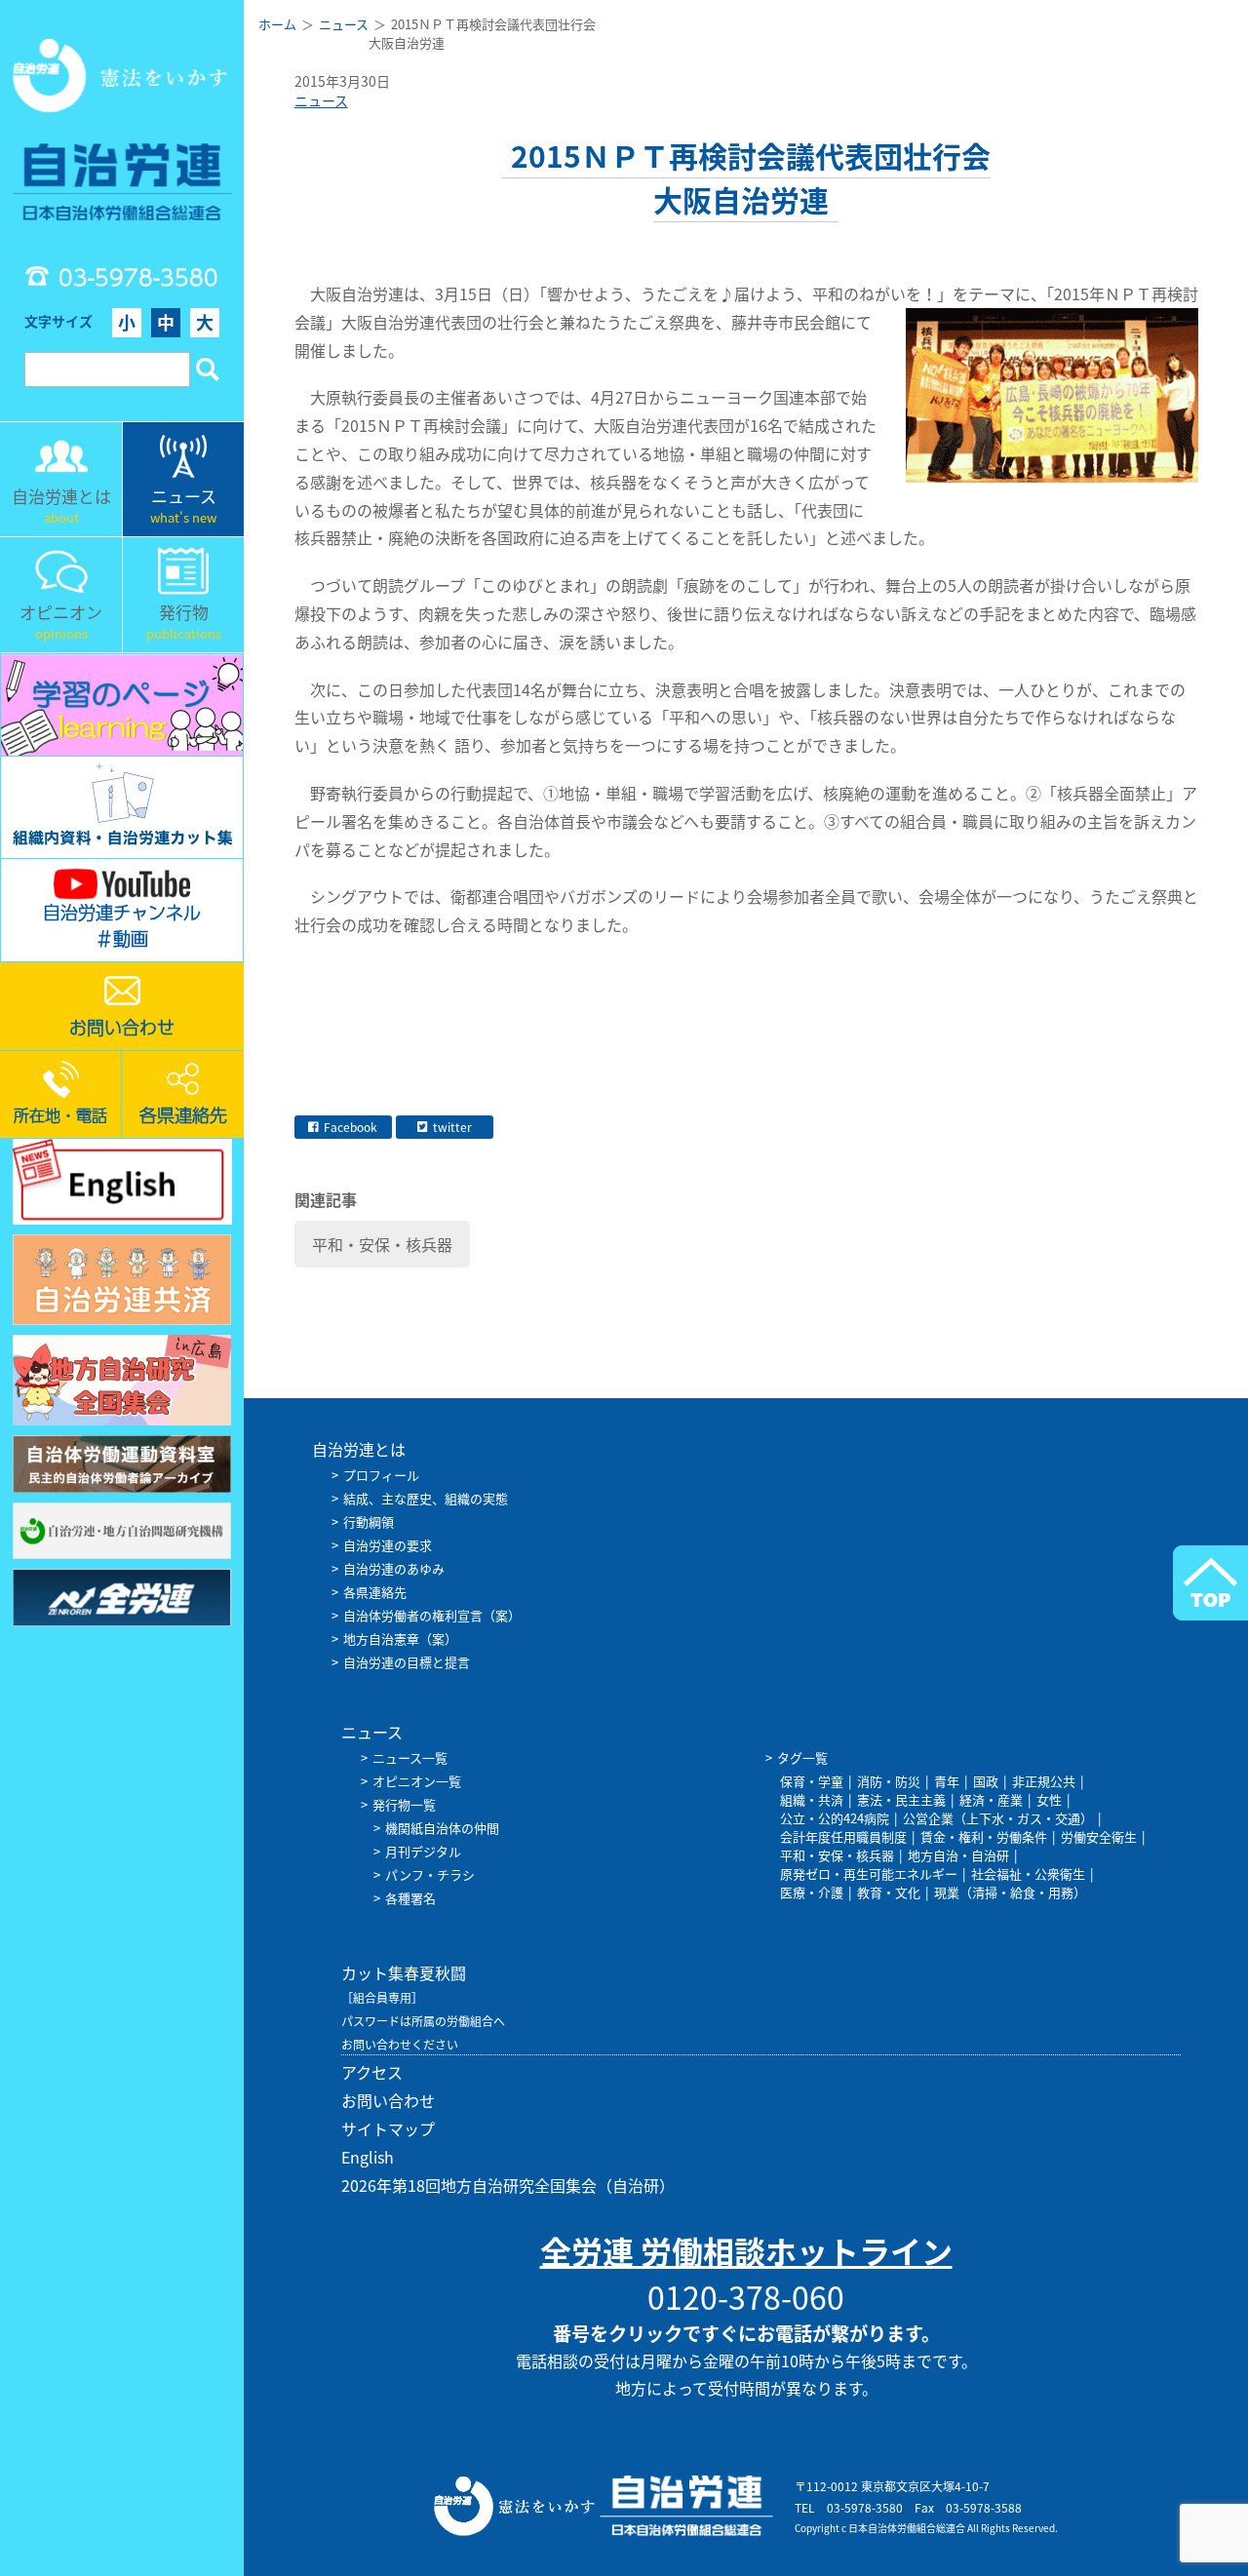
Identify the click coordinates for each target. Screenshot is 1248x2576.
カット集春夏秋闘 (404, 1972)
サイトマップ (388, 2128)
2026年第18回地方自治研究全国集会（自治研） (508, 2185)
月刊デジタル (423, 1851)
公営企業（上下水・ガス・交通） (998, 1818)
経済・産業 (991, 1799)
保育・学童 (812, 1781)
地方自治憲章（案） (400, 1639)
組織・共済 (812, 1799)
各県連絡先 (375, 1592)
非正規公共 (1044, 1781)
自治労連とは (359, 1449)
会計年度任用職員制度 (843, 1836)
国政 (986, 1781)
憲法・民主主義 (901, 1799)
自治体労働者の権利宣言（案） (432, 1615)
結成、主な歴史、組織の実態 (426, 1498)
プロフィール (381, 1475)
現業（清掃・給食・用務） (1010, 1892)
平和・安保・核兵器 (382, 1244)
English (368, 2157)
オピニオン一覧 (417, 1781)
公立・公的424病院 (835, 1818)
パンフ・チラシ (430, 1874)
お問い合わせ (388, 2100)
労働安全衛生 (1099, 1836)
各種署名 (410, 1898)
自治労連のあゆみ (394, 1568)
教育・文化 (889, 1892)
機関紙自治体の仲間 (442, 1828)
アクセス (372, 2072)
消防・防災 (889, 1781)
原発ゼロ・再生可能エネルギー (869, 1873)
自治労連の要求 (388, 1545)
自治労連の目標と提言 (407, 1662)
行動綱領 (369, 1522)
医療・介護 (812, 1892)
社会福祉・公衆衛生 (1028, 1873)
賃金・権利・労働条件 (984, 1836)
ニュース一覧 (410, 1757)
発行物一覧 (404, 1804)
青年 (947, 1781)
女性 (1049, 1799)
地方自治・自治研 (958, 1855)
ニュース (321, 100)
